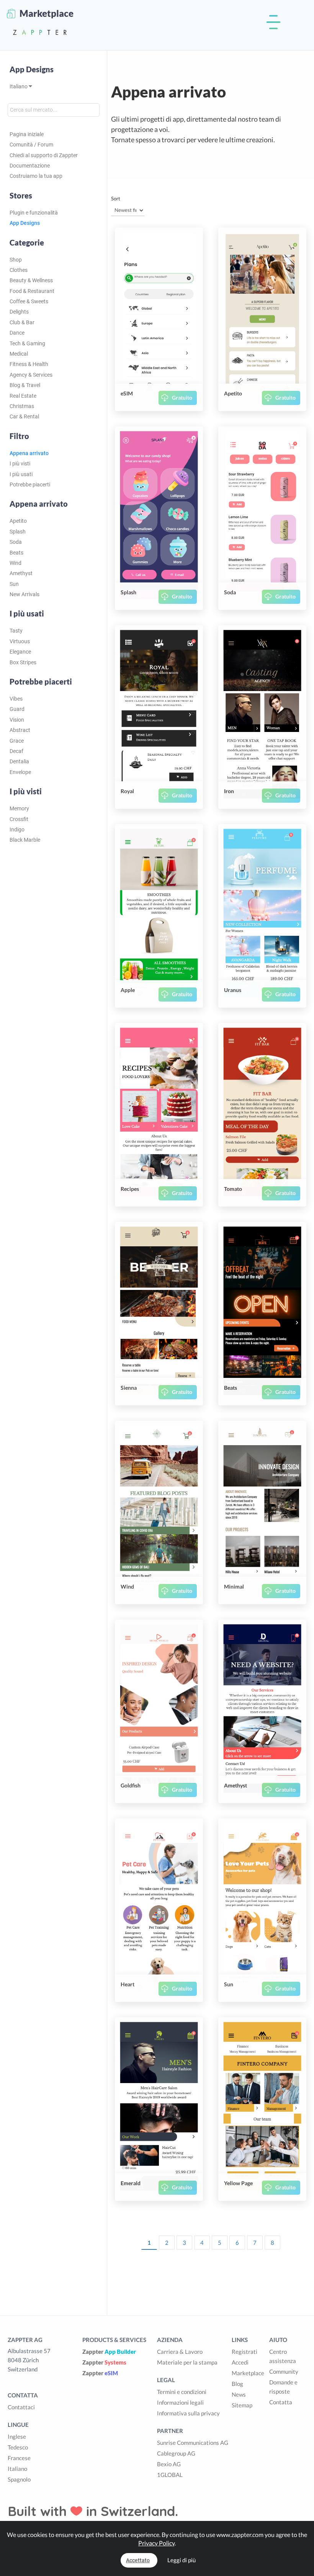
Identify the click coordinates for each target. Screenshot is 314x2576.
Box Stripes (23, 662)
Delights (19, 312)
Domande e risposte (283, 2387)
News (239, 2394)
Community (284, 2371)
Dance (17, 333)
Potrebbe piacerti (30, 485)
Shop (16, 260)
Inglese (17, 2436)
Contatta (281, 2402)
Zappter (109, 2352)
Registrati (244, 2352)
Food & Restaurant (32, 291)
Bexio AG (169, 2464)
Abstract (20, 730)
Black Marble (25, 840)
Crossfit (19, 819)
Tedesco (18, 2447)
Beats (16, 553)
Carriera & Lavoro (180, 2352)
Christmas (22, 406)
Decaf (16, 751)
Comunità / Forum (31, 145)
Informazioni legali (180, 2402)
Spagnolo (19, 2479)
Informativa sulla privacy (188, 2413)
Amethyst (21, 573)
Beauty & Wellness (31, 280)
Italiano (19, 86)
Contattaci (21, 2407)
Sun (14, 584)
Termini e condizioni (182, 2392)
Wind (16, 563)
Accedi (240, 2362)
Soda (16, 542)
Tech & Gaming (27, 343)
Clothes (19, 270)
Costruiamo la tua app (36, 176)
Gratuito (182, 398)
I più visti (20, 463)
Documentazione (30, 166)
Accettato (138, 2560)
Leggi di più (182, 2560)
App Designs (32, 69)
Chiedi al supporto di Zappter (44, 155)
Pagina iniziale (27, 134)
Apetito (18, 521)
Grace (17, 741)
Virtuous (20, 641)
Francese (19, 2458)
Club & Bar (22, 322)
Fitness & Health (29, 364)
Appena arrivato (29, 453)
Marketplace (248, 2373)
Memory (19, 808)
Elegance (20, 652)
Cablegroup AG (176, 2453)
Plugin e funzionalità (34, 213)
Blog (237, 2384)
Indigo (17, 829)
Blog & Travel (25, 385)
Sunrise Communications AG (193, 2443)
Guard (17, 709)
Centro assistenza (283, 2356)
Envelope (20, 772)
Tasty (16, 631)
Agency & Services (31, 375)
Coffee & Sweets (29, 301)
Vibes (16, 699)
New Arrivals (25, 594)
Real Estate (23, 396)
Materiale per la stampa (187, 2362)
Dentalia (19, 761)
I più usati (21, 474)
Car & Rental (24, 416)
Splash (18, 532)
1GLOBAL (170, 2475)
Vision (17, 720)
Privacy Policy (156, 2543)
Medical (19, 354)
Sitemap (242, 2405)
